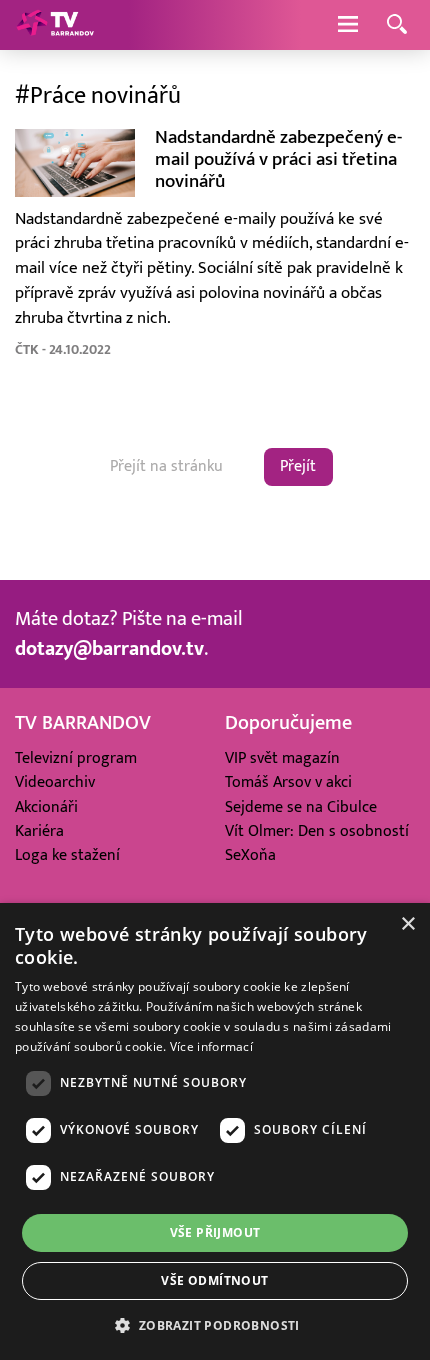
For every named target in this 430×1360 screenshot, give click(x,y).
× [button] (407, 924)
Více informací (211, 1046)
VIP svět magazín (282, 758)
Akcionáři (46, 807)
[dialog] (215, 1131)
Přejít (298, 466)
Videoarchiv (55, 782)
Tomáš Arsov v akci (288, 782)
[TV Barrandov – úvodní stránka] (55, 25)
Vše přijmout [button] (215, 1232)
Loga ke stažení (67, 855)
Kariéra (39, 831)
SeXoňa (250, 855)
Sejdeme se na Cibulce (301, 807)
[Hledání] (397, 25)
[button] (214, 1325)
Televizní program (76, 758)
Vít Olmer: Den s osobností (317, 831)
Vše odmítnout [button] (214, 1280)
